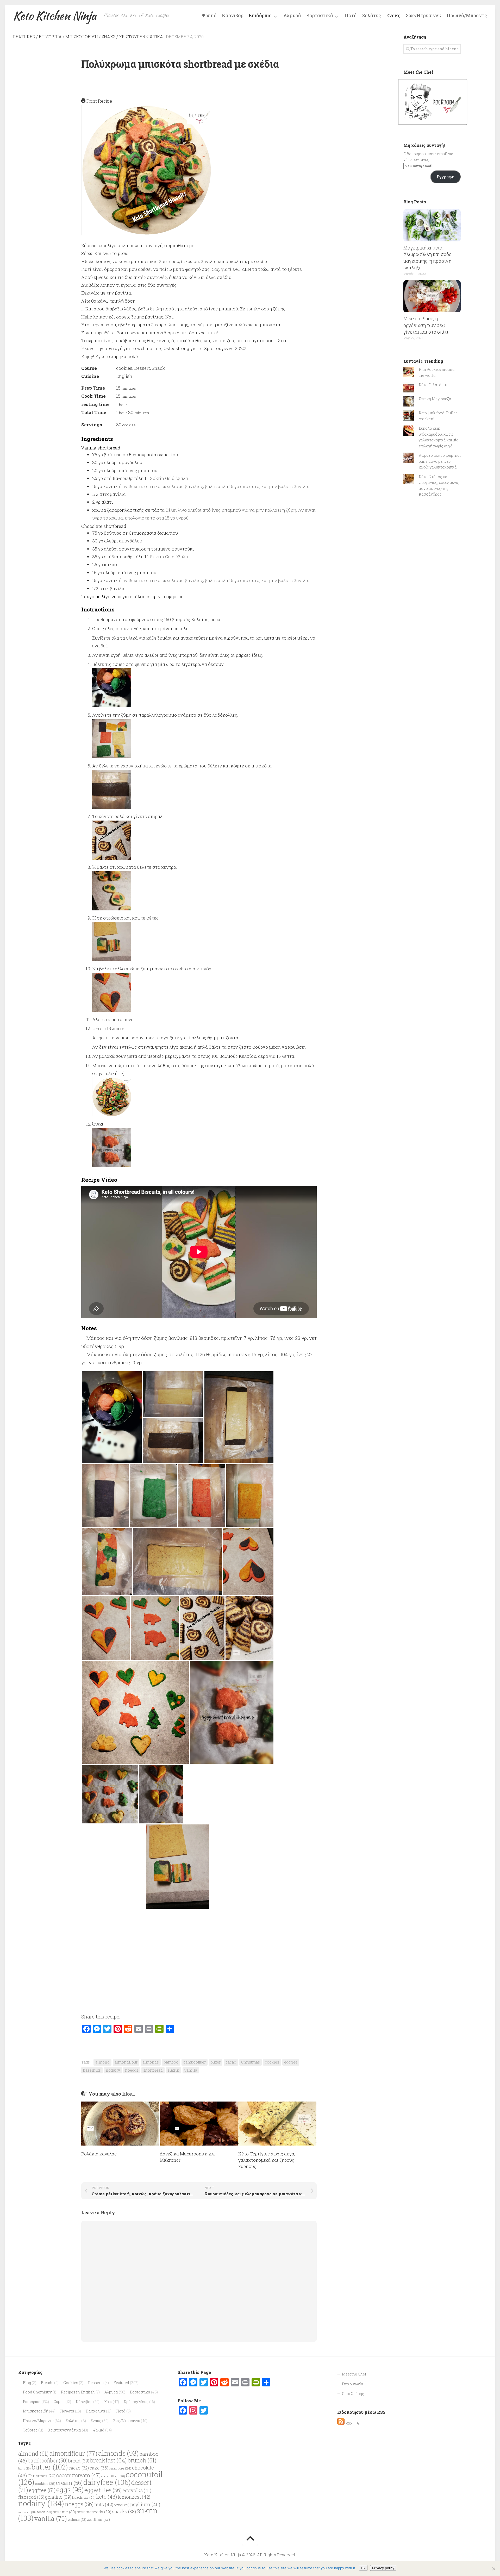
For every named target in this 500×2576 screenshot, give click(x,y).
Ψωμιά (209, 15)
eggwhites (103, 2490)
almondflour (126, 2062)
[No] (493, 2569)
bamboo (171, 2062)
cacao (231, 2062)
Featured (24, 37)
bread (79, 2461)
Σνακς (393, 15)
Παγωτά (67, 2411)
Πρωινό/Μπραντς (467, 15)
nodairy (113, 2070)
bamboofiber (195, 2062)
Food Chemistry (37, 2392)
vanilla (191, 2070)
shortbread (153, 2070)
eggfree (291, 2062)
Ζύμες (59, 2402)
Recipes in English (78, 2392)
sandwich (27, 2512)
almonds (151, 2062)
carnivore (120, 2468)
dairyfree (107, 2482)
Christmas (251, 2062)
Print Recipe (99, 101)
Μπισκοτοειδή (82, 37)
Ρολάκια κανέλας (99, 2154)
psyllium (145, 2504)
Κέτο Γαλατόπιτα (434, 385)
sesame (64, 2512)
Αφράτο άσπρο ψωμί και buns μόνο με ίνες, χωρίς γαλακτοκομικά (440, 461)
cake (99, 2468)
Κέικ (108, 2402)
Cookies (71, 2383)
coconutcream (78, 2475)
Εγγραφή (445, 177)
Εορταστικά (320, 16)
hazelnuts (92, 2070)
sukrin (174, 2070)
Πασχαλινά (95, 2411)
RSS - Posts (355, 2424)
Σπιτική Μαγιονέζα (435, 399)
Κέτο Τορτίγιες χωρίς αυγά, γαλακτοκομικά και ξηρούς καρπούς (267, 2160)
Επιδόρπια (260, 16)
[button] (112, 1417)
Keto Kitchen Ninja (55, 16)
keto (107, 2497)
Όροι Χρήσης (353, 2394)
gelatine (58, 2497)
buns (24, 2468)
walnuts (77, 2519)
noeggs (132, 2070)
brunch (142, 2460)
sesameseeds (94, 2512)
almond (102, 2062)
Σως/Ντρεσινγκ (424, 15)
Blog (27, 2383)
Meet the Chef (354, 2374)
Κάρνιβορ (233, 15)
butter (216, 2062)
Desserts (96, 2383)
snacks (124, 2512)
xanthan (98, 2519)
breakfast (108, 2460)
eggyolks (137, 2490)
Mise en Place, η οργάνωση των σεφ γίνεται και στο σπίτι (426, 325)
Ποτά (351, 15)
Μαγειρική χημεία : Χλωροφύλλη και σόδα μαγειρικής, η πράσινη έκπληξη (428, 258)
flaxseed (31, 2497)
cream (69, 2483)
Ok (363, 2568)
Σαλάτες (371, 15)
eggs (70, 2490)
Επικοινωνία (353, 2384)
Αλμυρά (292, 15)
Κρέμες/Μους (136, 2402)
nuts (104, 2504)
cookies (272, 2062)
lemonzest (134, 2497)
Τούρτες (30, 2430)
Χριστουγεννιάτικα (141, 37)
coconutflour (113, 2476)
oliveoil (122, 2505)
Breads (47, 2383)
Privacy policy (383, 2568)
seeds (44, 2512)
